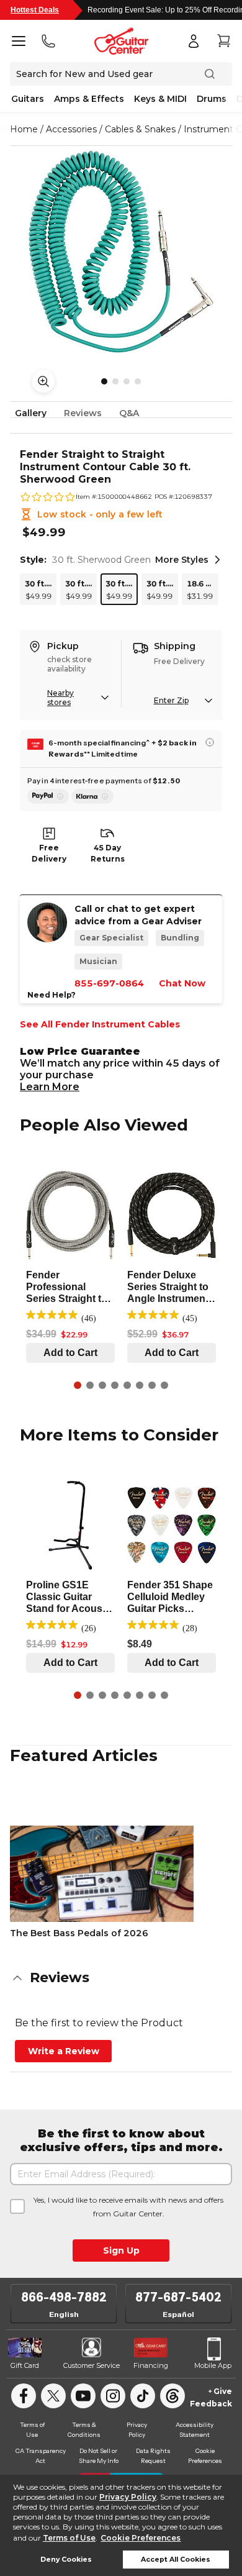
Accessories (71, 129)
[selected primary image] (121, 252)
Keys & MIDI (160, 99)
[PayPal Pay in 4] (48, 796)
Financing (151, 2365)
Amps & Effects (89, 99)
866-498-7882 (64, 2297)
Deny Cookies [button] (66, 2560)
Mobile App (213, 2365)
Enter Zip (171, 700)
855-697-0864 (109, 983)
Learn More (50, 1087)
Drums (212, 99)
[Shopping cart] (223, 41)
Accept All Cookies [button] (176, 2560)
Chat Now (182, 983)
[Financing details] (210, 742)
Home (24, 129)
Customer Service (92, 2365)
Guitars (28, 99)
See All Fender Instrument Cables (100, 1024)
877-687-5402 (178, 2297)
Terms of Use (69, 2538)
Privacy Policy (128, 2497)
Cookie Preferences (141, 2538)
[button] (121, 1978)
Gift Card (25, 2365)
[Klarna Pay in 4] (92, 796)
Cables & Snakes (140, 129)
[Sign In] (194, 41)
